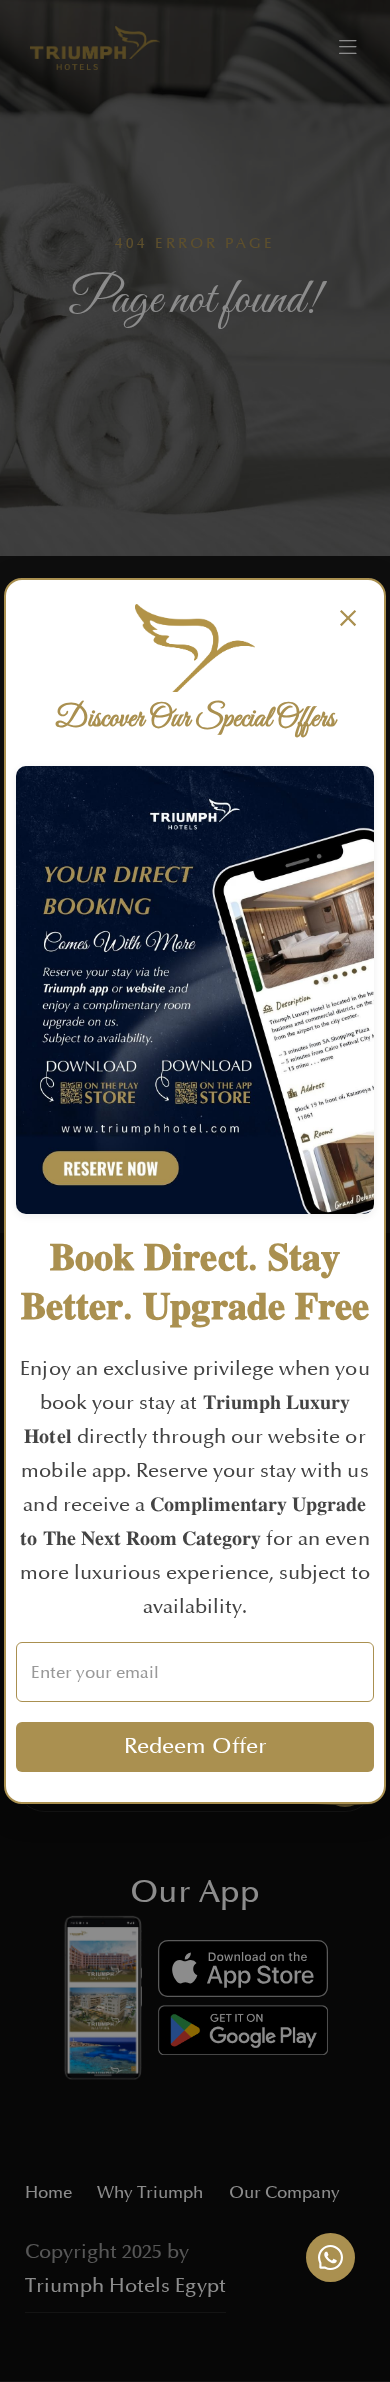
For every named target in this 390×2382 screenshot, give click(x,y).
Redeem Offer (195, 1746)
